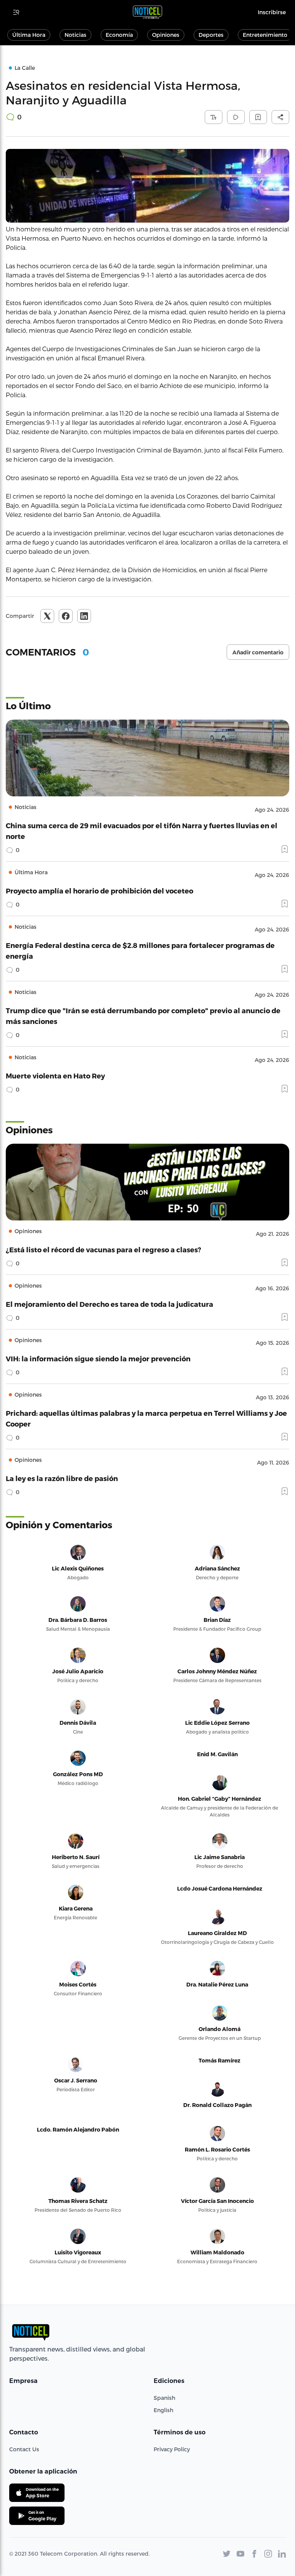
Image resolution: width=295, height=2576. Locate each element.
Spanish (164, 2398)
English (163, 2410)
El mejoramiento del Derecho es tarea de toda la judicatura (109, 1304)
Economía (119, 35)
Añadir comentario (258, 652)
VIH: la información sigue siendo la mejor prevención (98, 1358)
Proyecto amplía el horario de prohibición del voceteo (99, 891)
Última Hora (29, 35)
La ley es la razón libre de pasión (62, 1478)
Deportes (211, 35)
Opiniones (166, 35)
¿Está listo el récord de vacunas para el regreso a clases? (104, 1249)
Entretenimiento (265, 35)
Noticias (75, 35)
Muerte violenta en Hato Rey (55, 1076)
